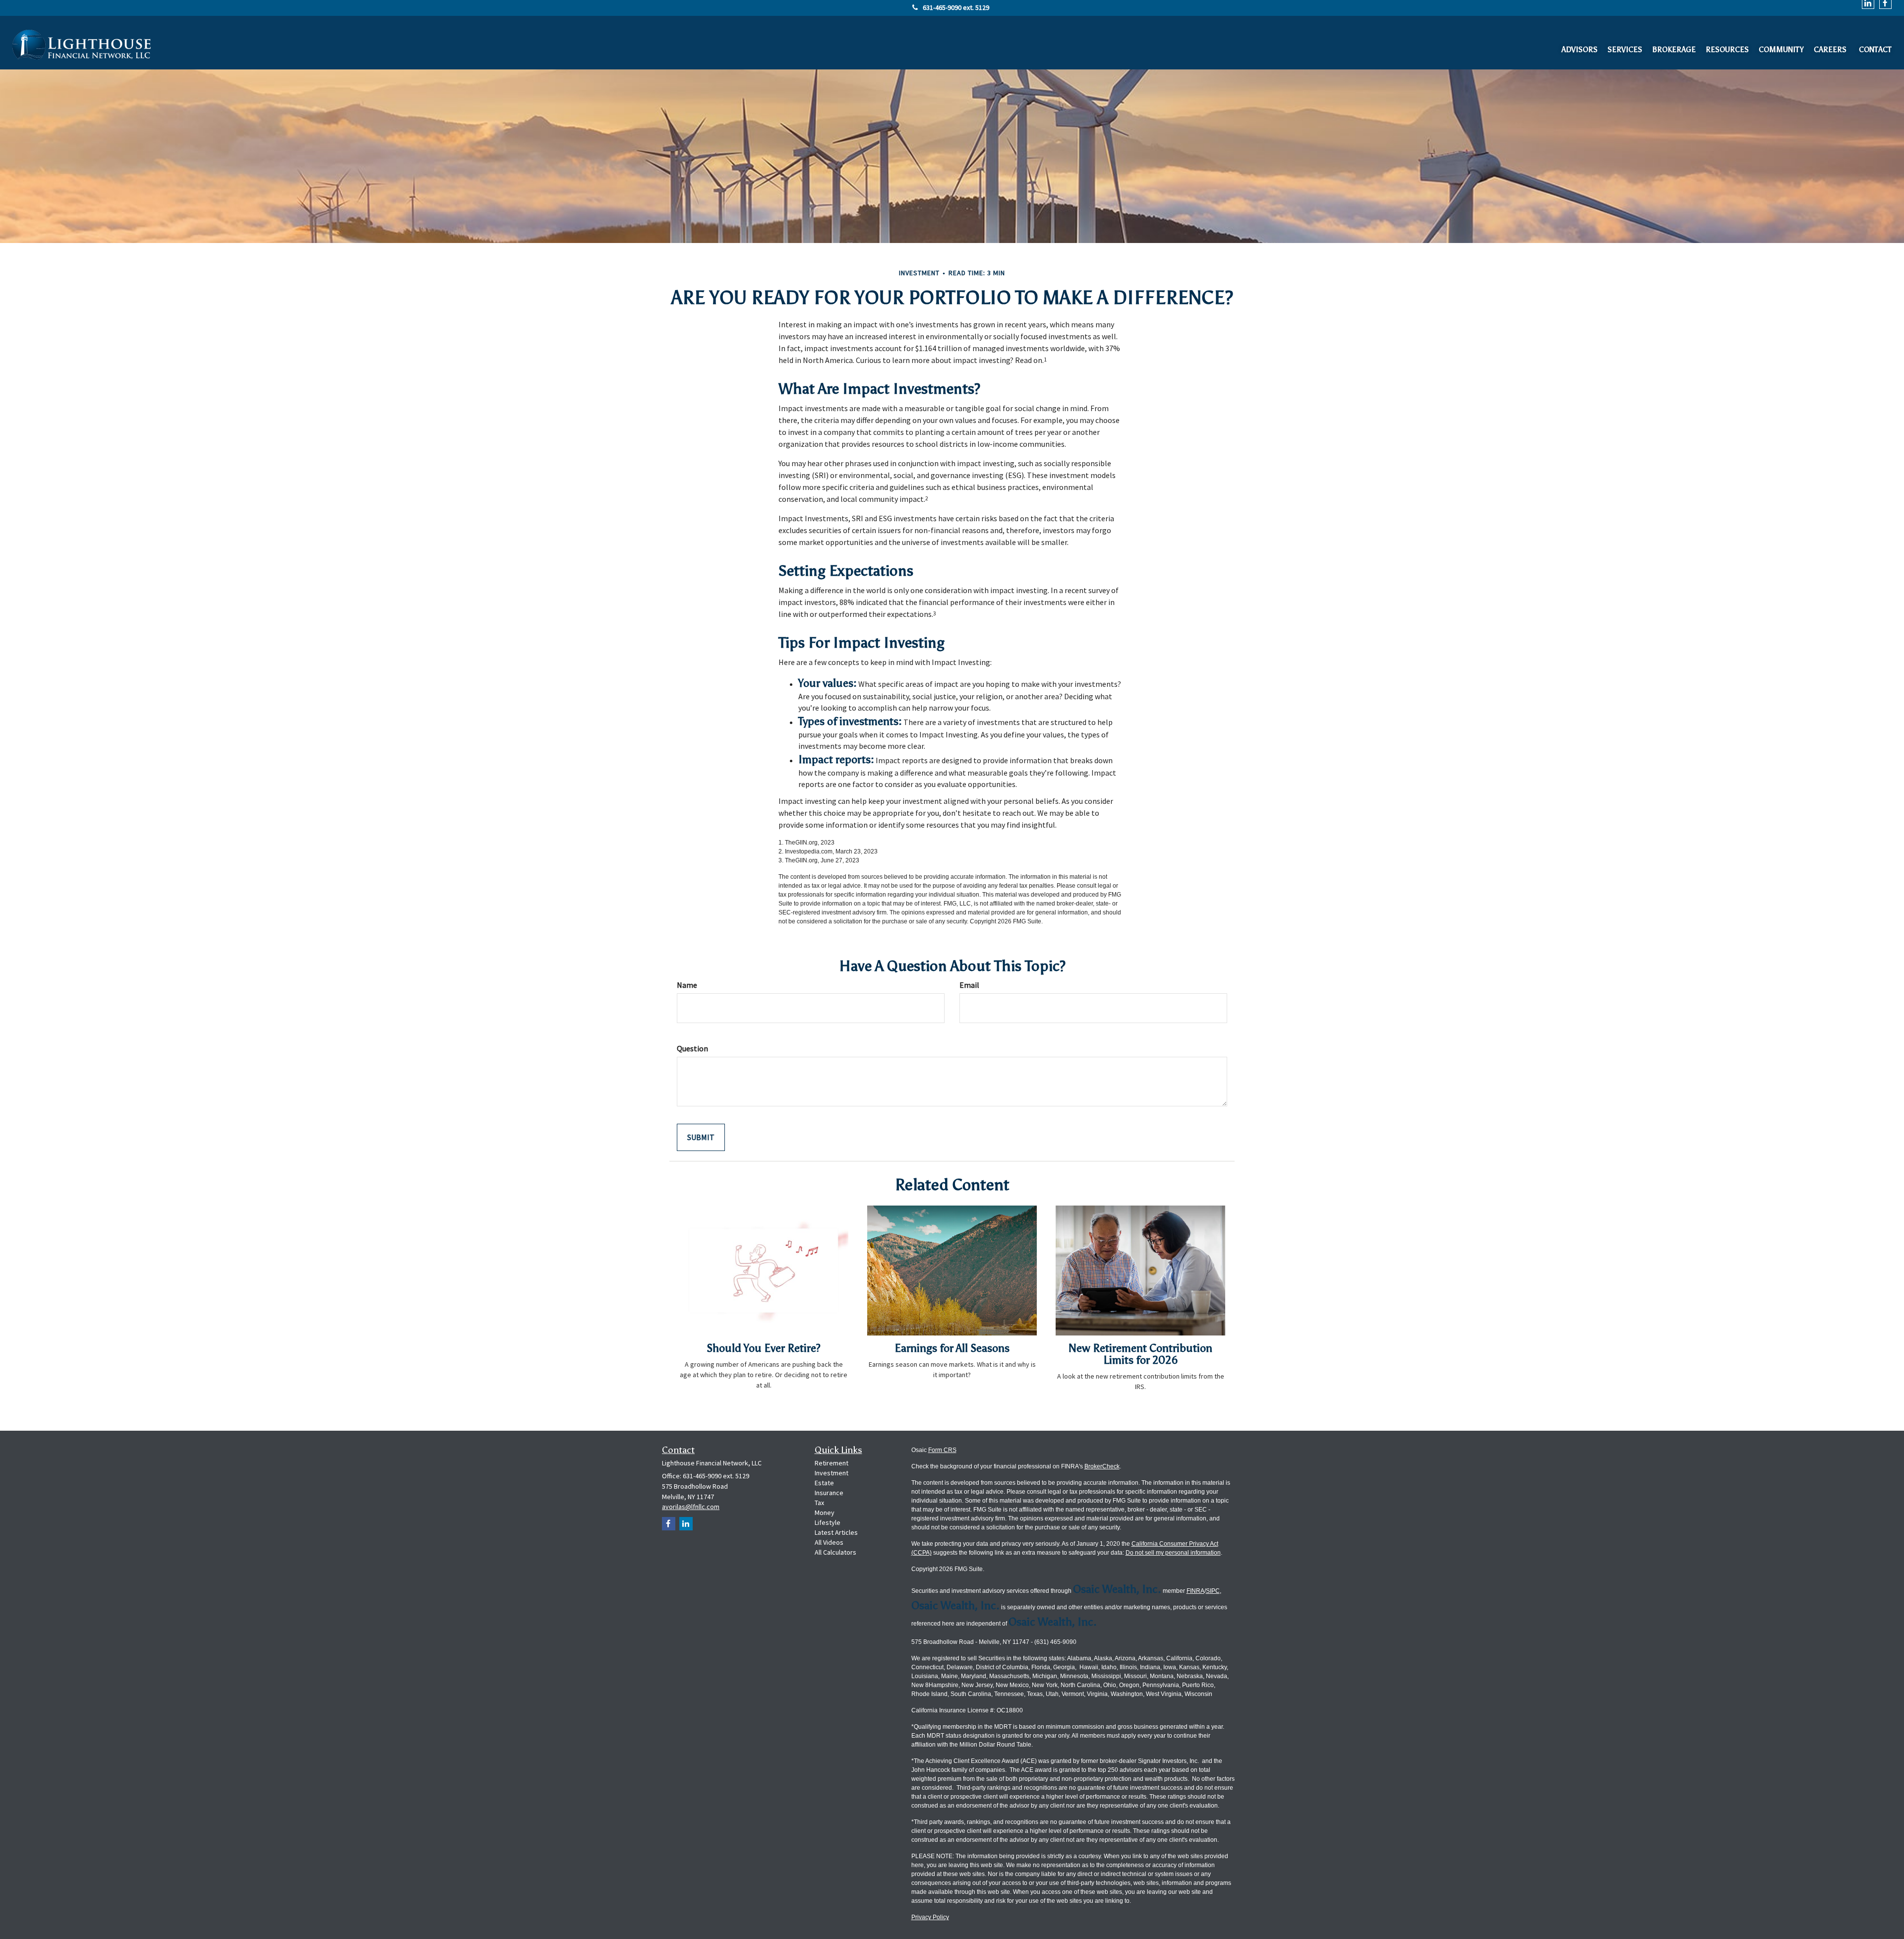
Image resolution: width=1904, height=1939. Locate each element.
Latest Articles (836, 1532)
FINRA (1195, 1591)
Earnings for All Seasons (952, 1348)
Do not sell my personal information (1173, 1553)
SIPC (1213, 1591)
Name (687, 985)
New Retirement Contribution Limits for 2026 (1140, 1354)
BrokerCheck (1102, 1466)
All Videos (829, 1542)
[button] (1579, 47)
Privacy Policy (930, 1917)
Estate (824, 1483)
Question (692, 1048)
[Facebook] (669, 1524)
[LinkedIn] (686, 1524)
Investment (832, 1473)
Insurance (829, 1493)
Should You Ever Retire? (764, 1348)
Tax (819, 1503)
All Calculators (835, 1552)
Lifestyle (828, 1522)
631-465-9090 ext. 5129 (956, 7)
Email (969, 985)
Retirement (832, 1463)
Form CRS (942, 1450)
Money (825, 1513)
